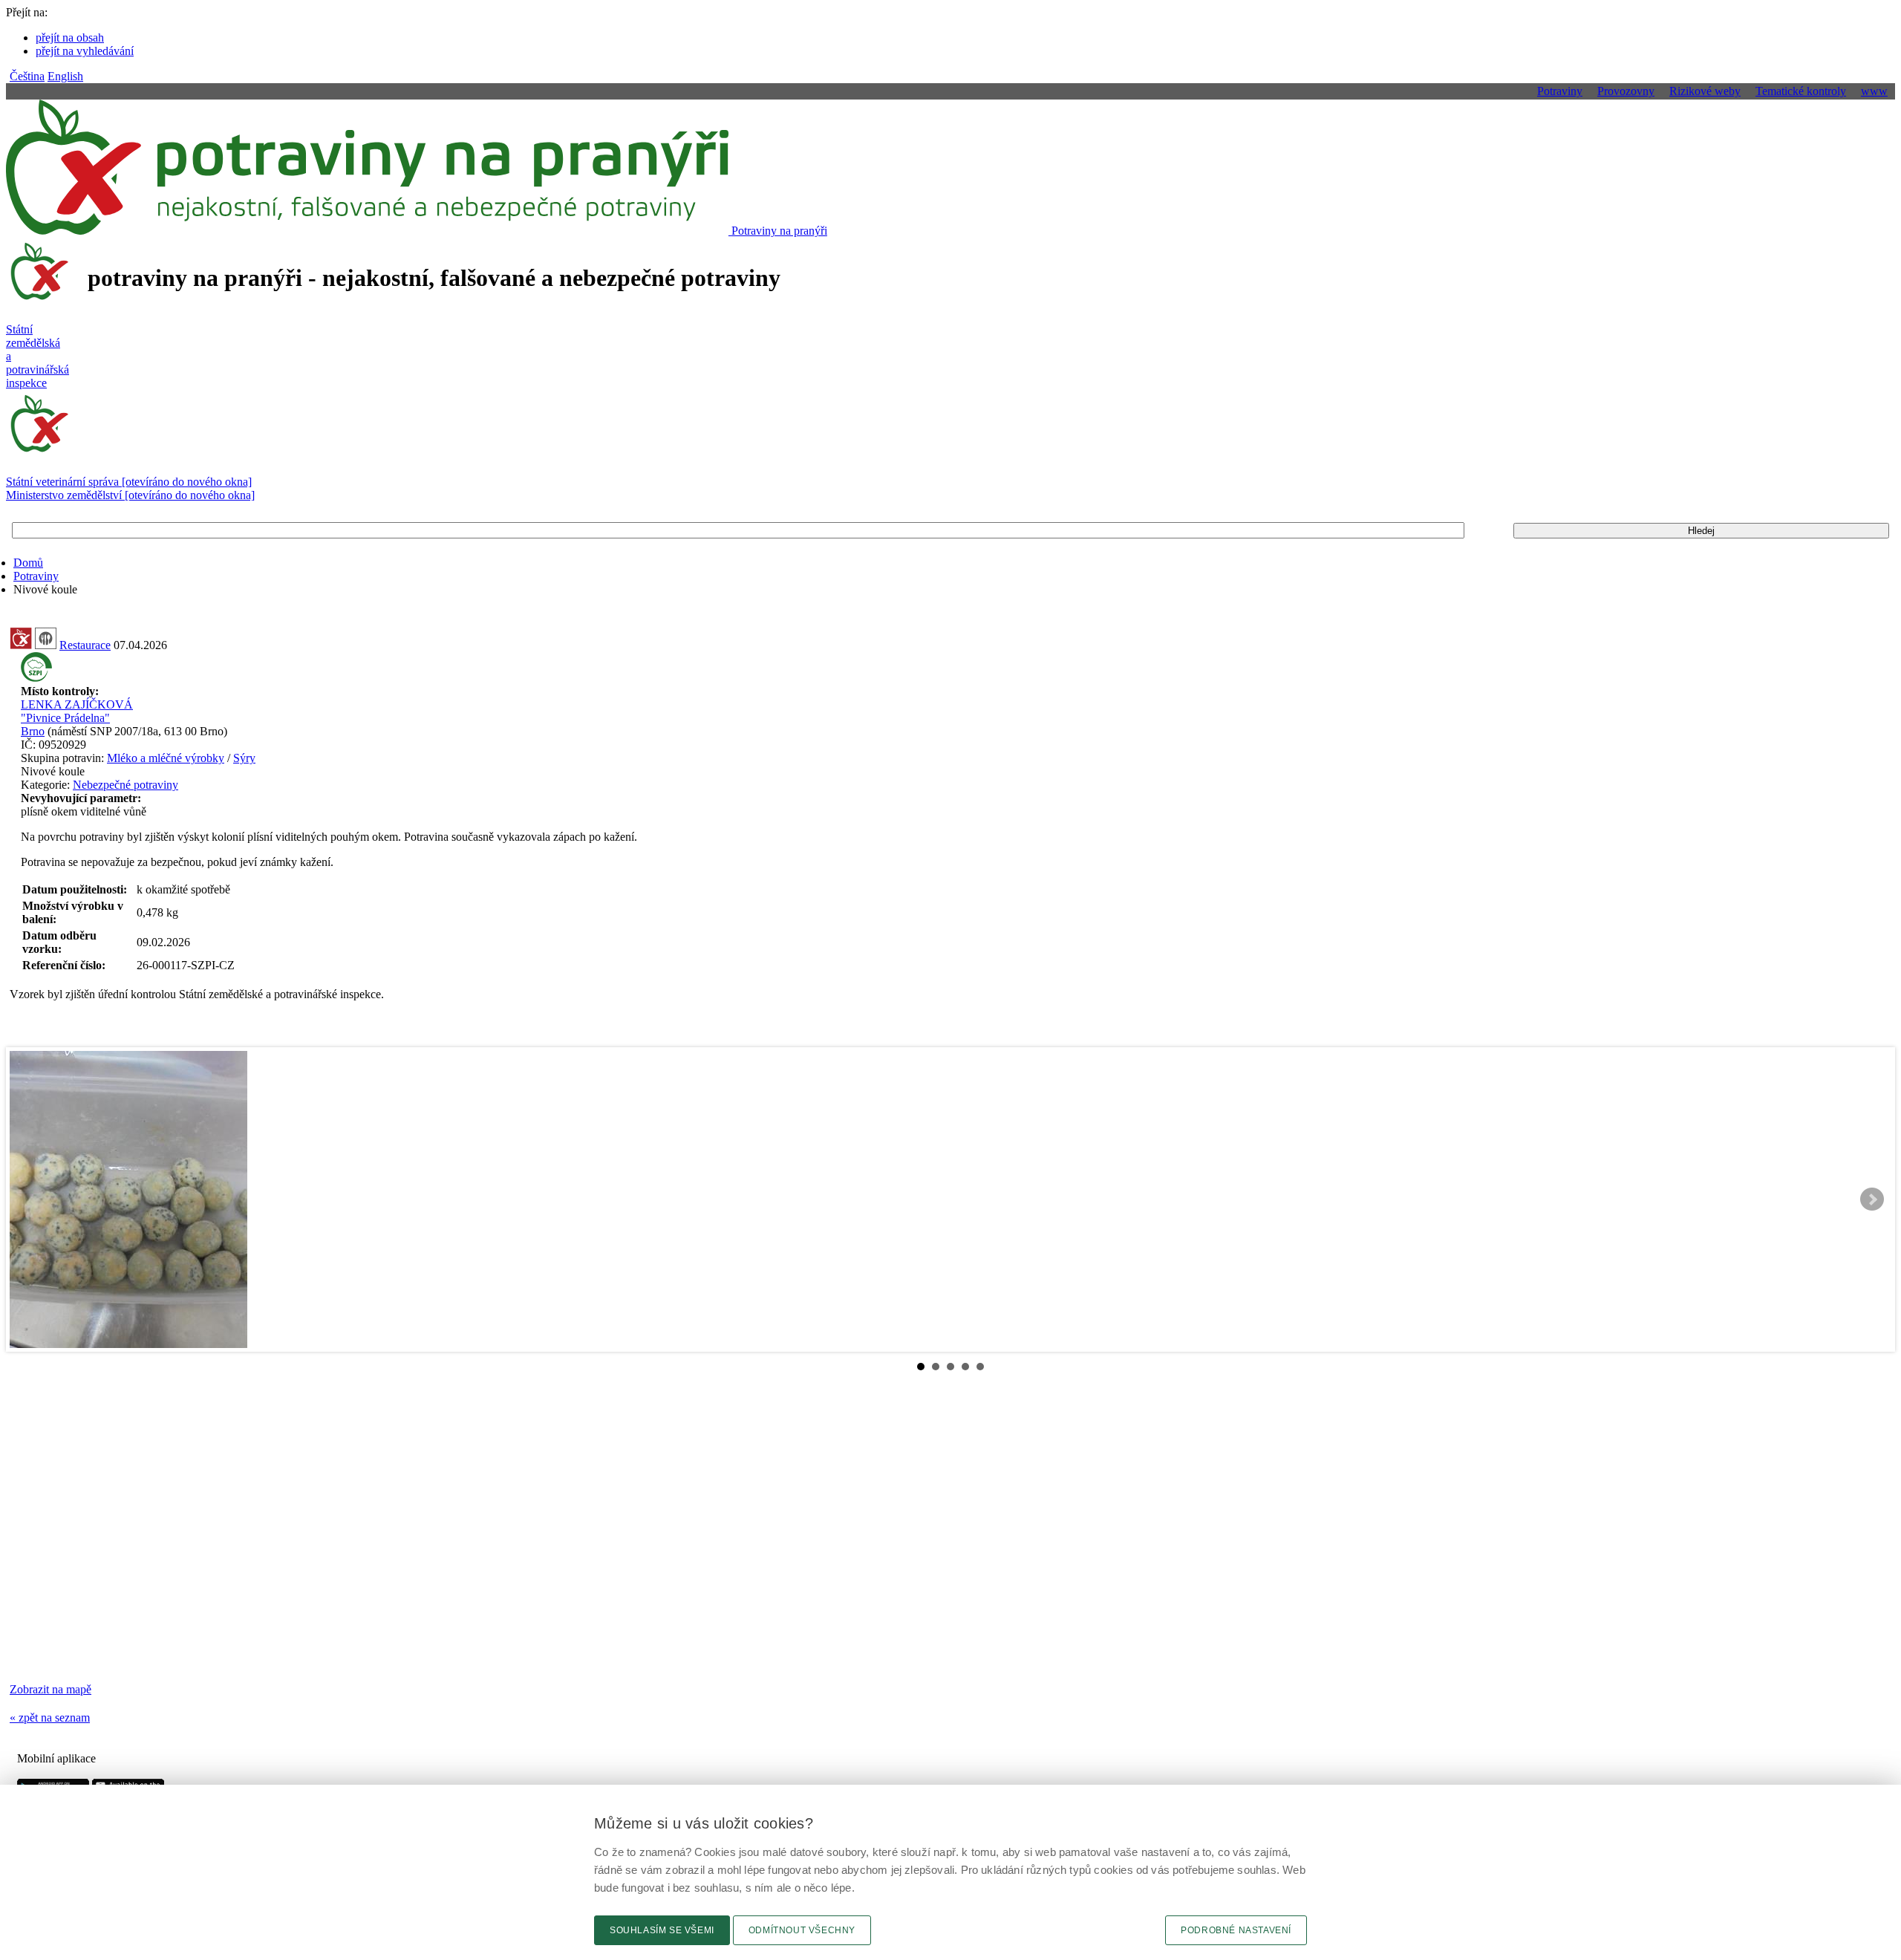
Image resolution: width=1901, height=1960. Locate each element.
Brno (33, 731)
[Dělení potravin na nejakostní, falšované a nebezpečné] (21, 645)
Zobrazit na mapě (50, 1689)
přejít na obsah (70, 38)
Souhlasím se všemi (662, 1930)
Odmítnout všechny (802, 1930)
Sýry (244, 758)
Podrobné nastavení (1236, 1930)
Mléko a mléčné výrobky (166, 758)
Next (1872, 1199)
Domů (28, 563)
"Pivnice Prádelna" (65, 718)
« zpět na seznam (50, 1718)
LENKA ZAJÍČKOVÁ (77, 704)
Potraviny (36, 576)
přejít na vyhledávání (85, 51)
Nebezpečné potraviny (125, 785)
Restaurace (85, 645)
